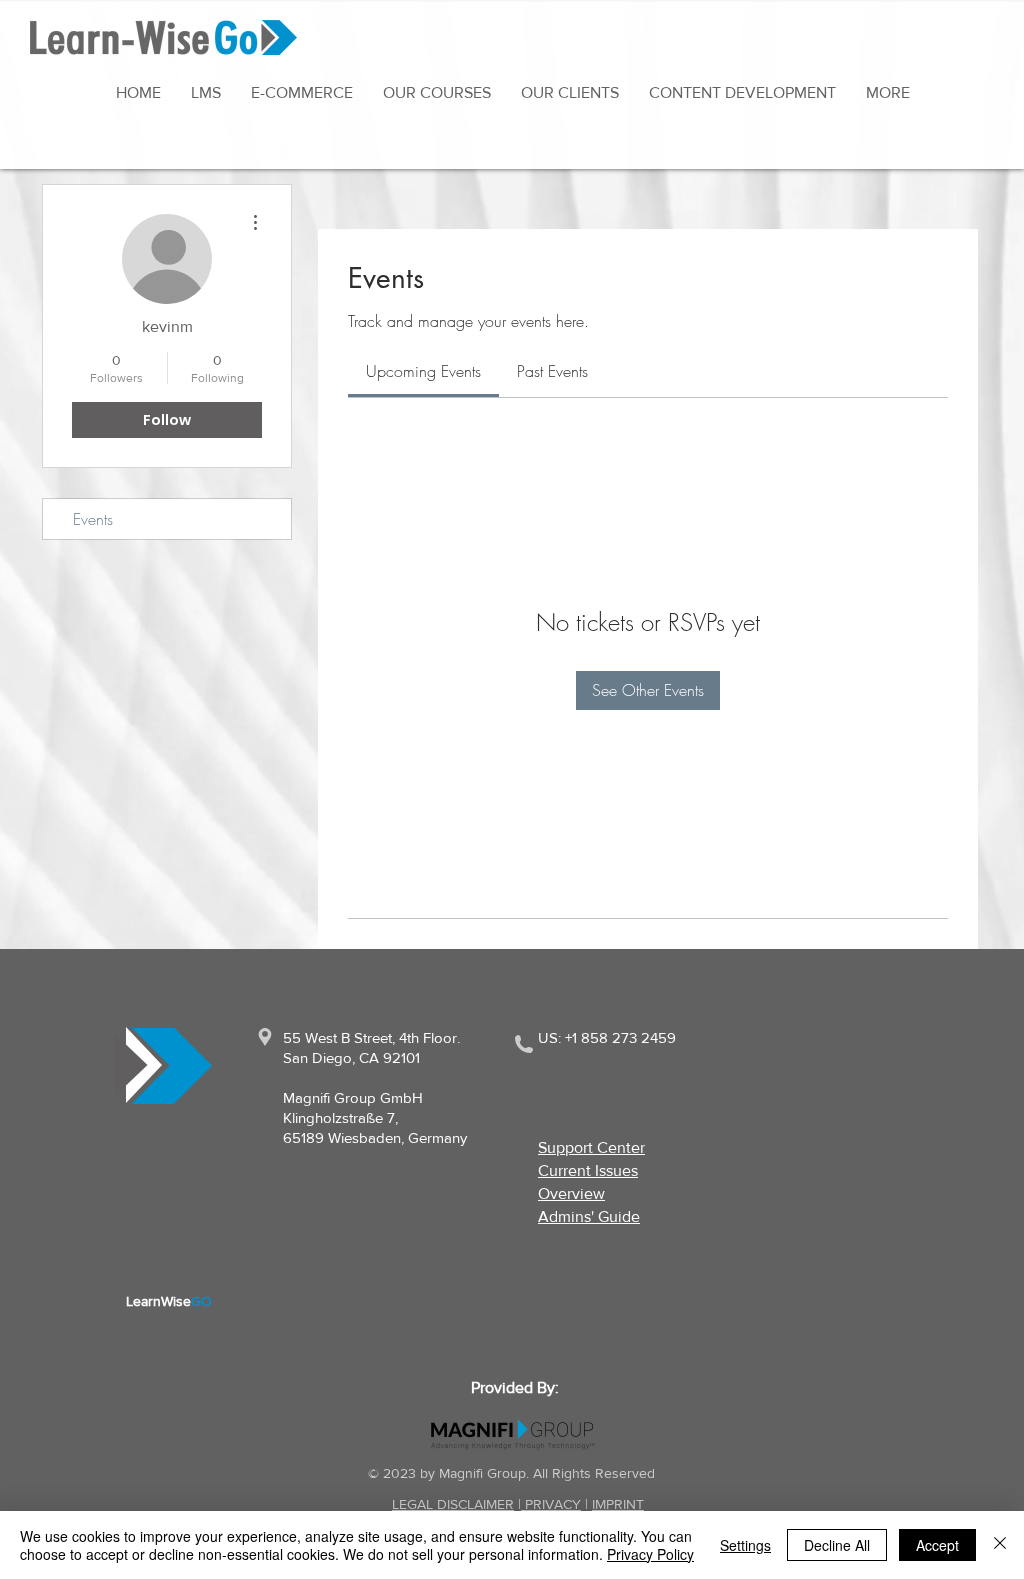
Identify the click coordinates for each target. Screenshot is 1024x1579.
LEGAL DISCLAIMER (453, 1504)
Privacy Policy (650, 1554)
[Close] (1000, 1545)
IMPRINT (618, 1504)
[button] (888, 92)
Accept (937, 1545)
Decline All (837, 1545)
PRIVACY (551, 1504)
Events (93, 519)
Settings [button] (745, 1545)
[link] (423, 371)
